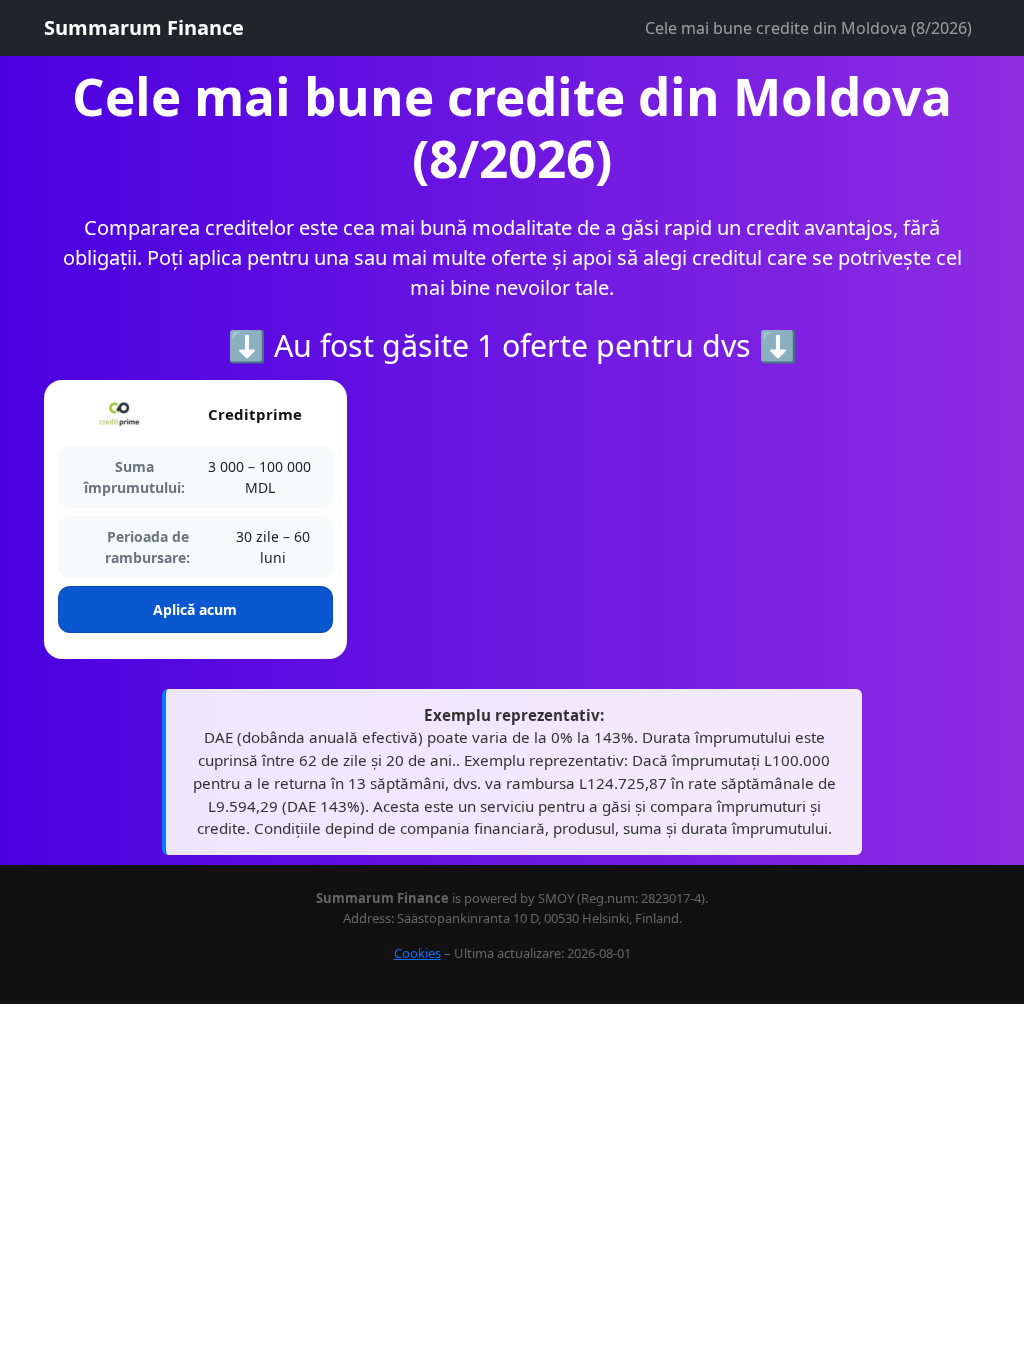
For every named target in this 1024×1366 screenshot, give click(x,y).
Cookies (417, 953)
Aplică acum (195, 609)
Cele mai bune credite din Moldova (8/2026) (808, 28)
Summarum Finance (144, 27)
